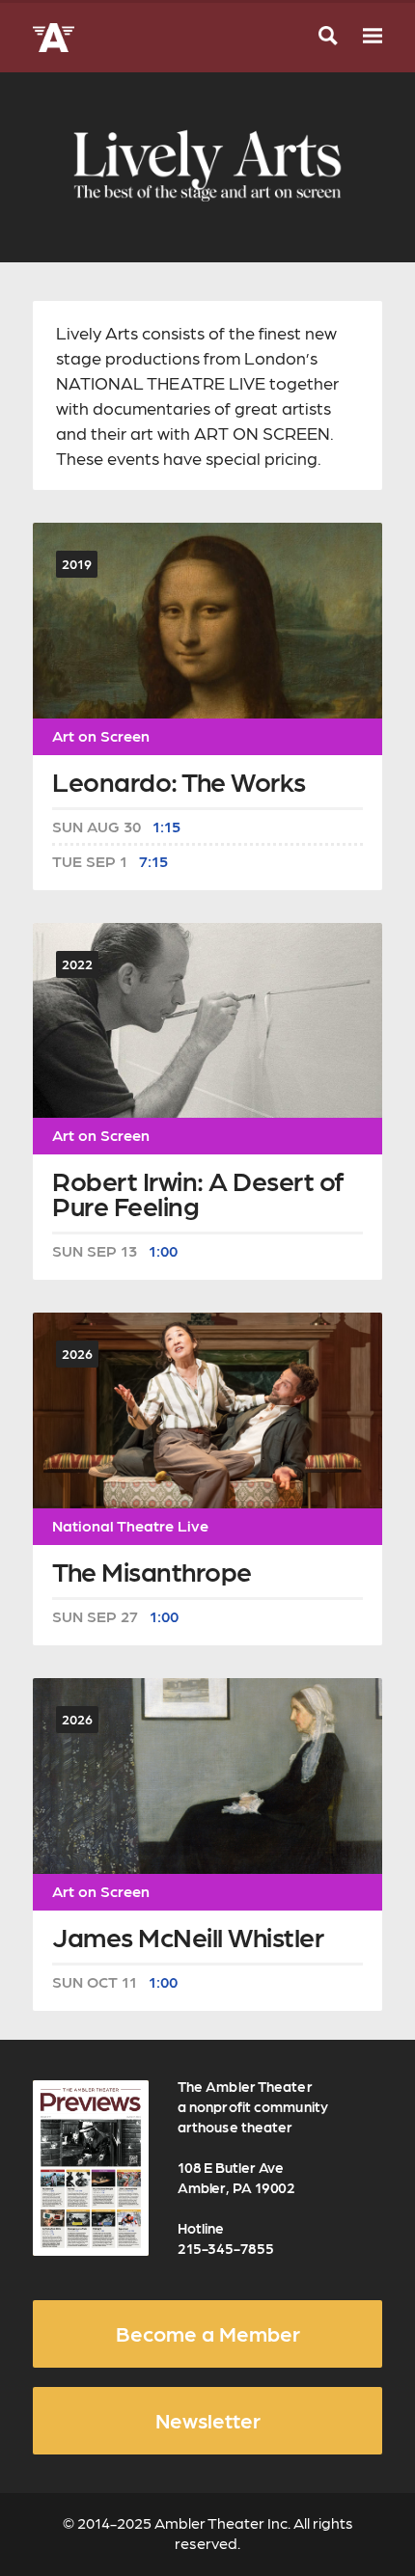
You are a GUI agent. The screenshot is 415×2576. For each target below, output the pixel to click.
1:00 (163, 1251)
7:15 (153, 861)
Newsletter (208, 2420)
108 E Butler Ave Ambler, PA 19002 (236, 2177)
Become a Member (208, 2333)
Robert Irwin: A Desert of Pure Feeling (198, 1195)
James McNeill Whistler (188, 1939)
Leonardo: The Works (179, 784)
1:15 (166, 827)
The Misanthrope (152, 1573)
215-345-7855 (226, 2248)
